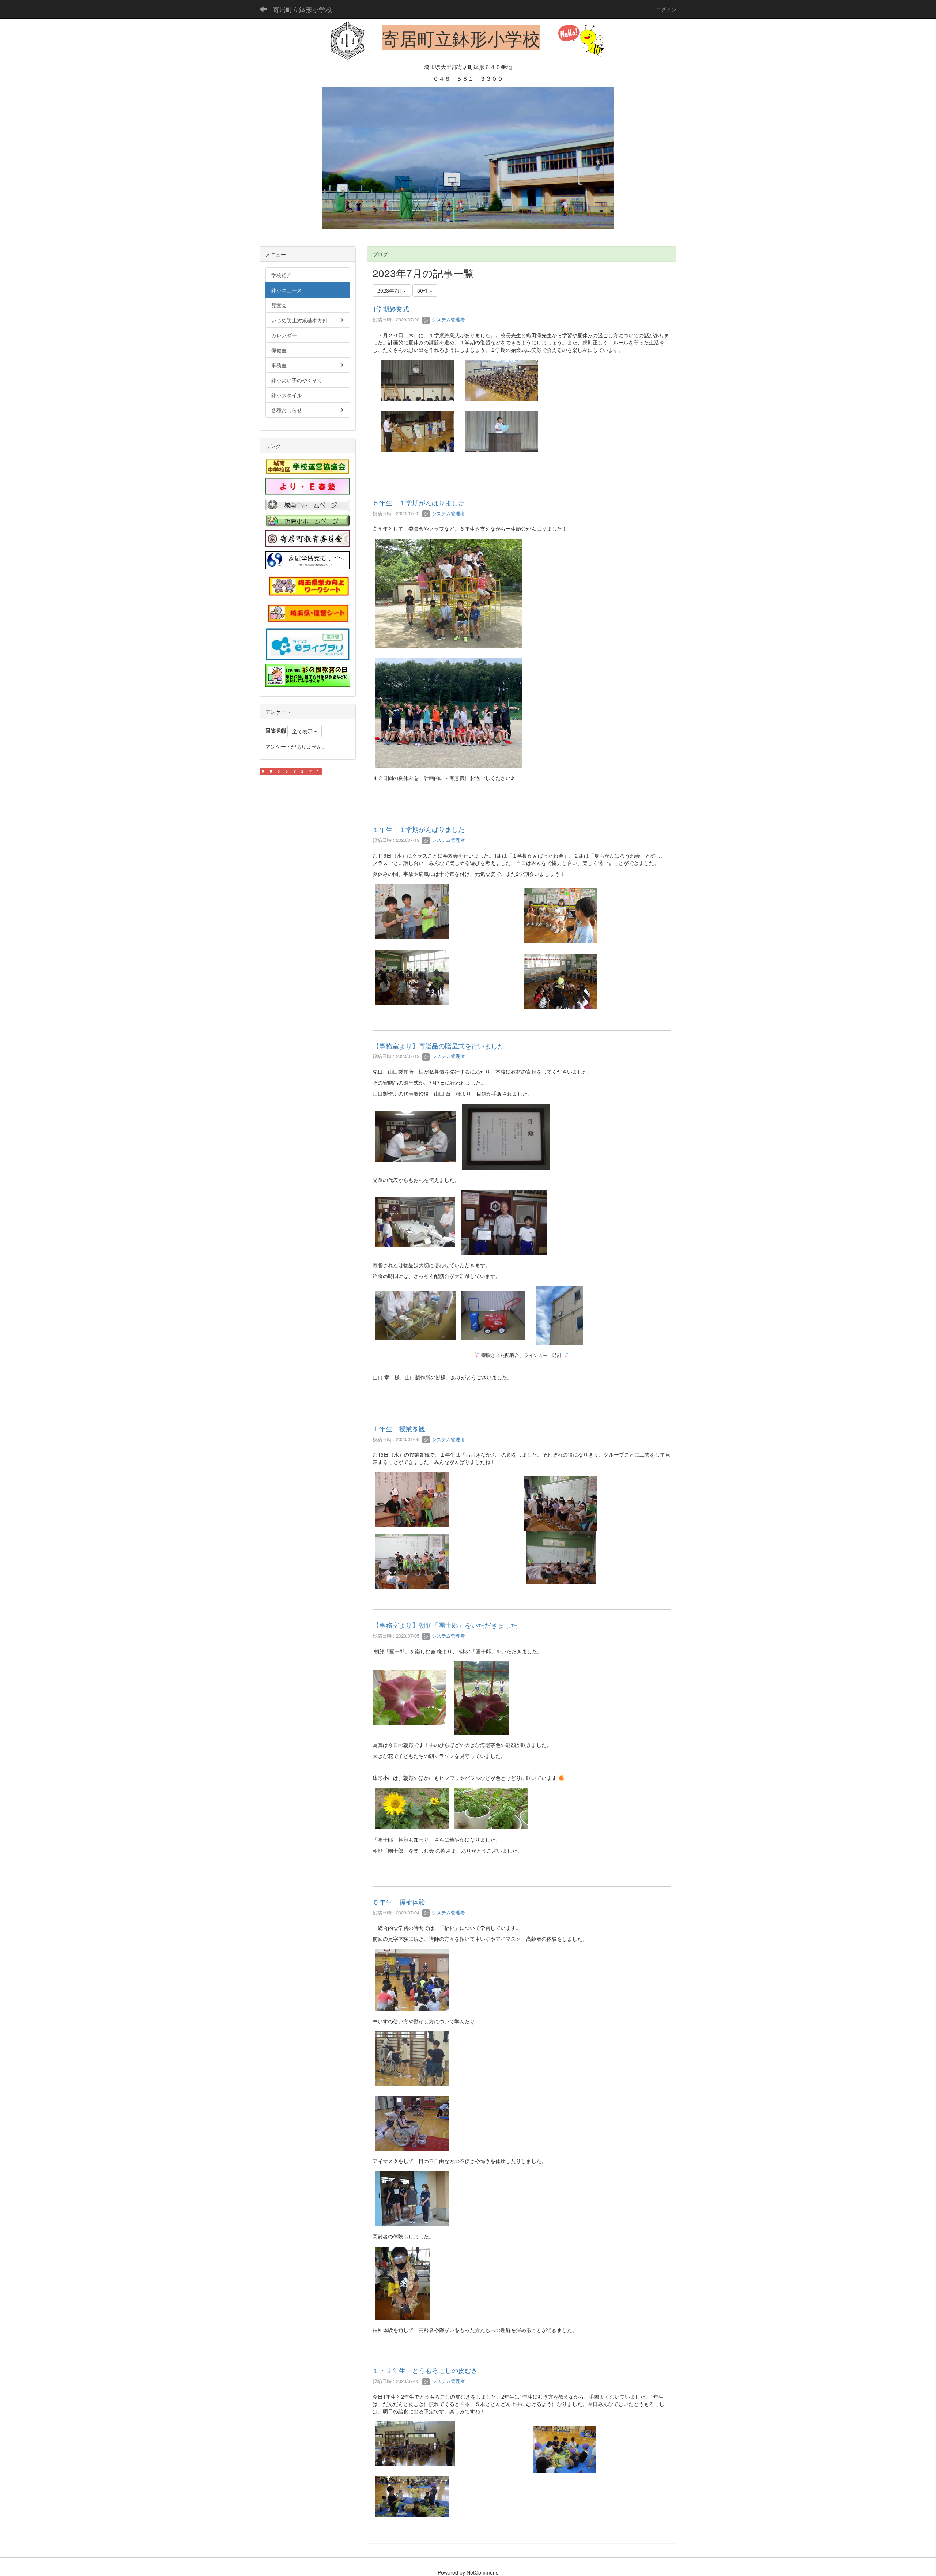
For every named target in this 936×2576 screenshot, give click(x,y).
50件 (423, 290)
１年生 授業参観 (399, 1428)
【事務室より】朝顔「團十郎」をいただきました (445, 1625)
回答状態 (276, 730)
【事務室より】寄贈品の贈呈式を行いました (438, 1046)
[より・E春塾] (307, 486)
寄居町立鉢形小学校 (302, 9)
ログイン (666, 9)
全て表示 (303, 731)
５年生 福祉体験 (399, 1902)
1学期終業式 (391, 309)
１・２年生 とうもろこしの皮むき (425, 2370)
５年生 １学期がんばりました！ (422, 502)
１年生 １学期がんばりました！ (422, 829)
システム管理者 (448, 319)
